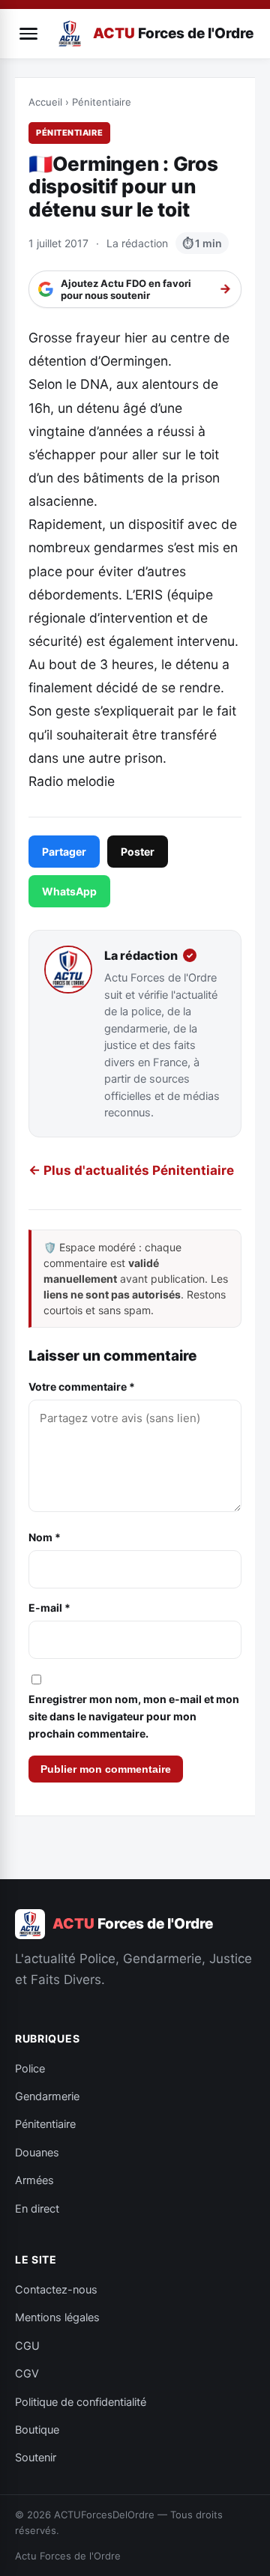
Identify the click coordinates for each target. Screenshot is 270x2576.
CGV (27, 2374)
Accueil (45, 102)
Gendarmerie (47, 2096)
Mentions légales (57, 2318)
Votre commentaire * (82, 1387)
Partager (64, 852)
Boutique (37, 2430)
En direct (37, 2209)
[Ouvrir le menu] (28, 34)
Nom (45, 1537)
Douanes (37, 2153)
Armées (34, 2180)
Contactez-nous (56, 2290)
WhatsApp (69, 891)
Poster (138, 852)
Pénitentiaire (102, 102)
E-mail (49, 1608)
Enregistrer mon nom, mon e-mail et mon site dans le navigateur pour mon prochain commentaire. (134, 1716)
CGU (27, 2346)
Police (30, 2069)
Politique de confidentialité (81, 2402)
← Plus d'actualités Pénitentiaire (131, 1170)
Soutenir (36, 2458)
